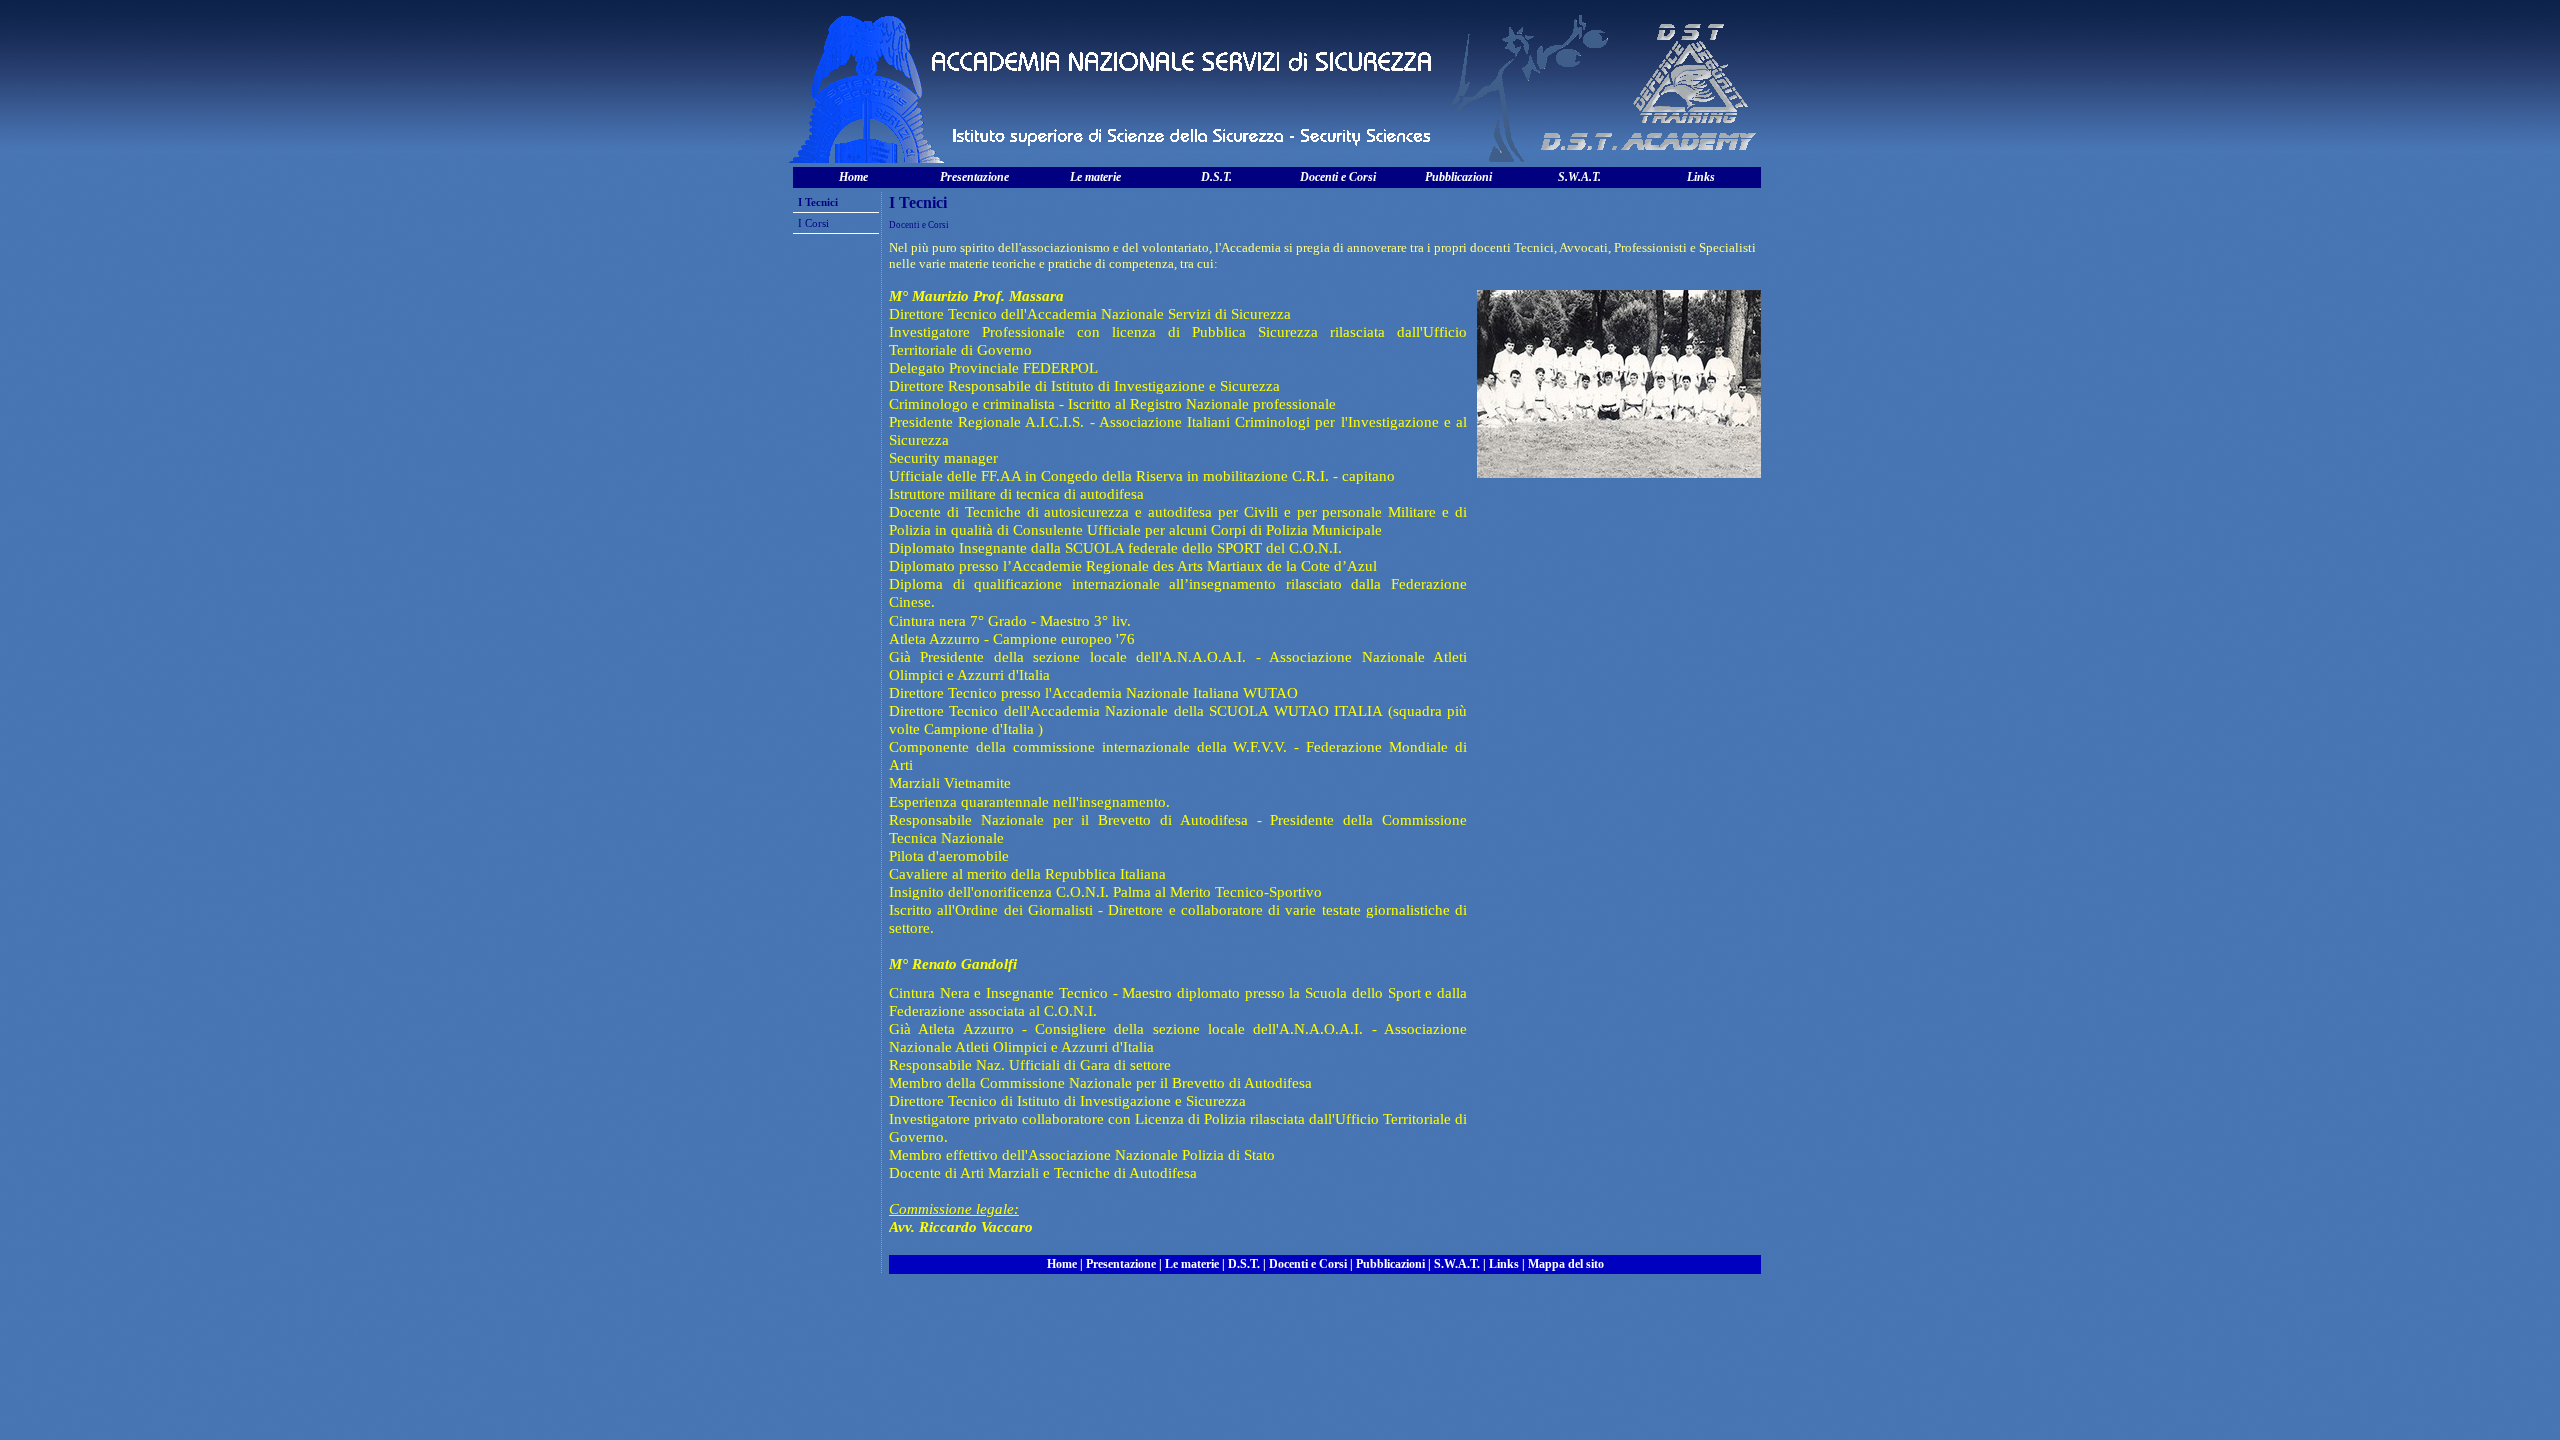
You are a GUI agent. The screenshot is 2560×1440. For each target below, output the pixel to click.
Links (1701, 177)
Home (853, 177)
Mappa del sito (1566, 1264)
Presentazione (974, 177)
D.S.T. (1216, 177)
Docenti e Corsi (1338, 177)
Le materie (1095, 177)
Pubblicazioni (1458, 177)
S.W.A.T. (1579, 177)
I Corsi (813, 223)
